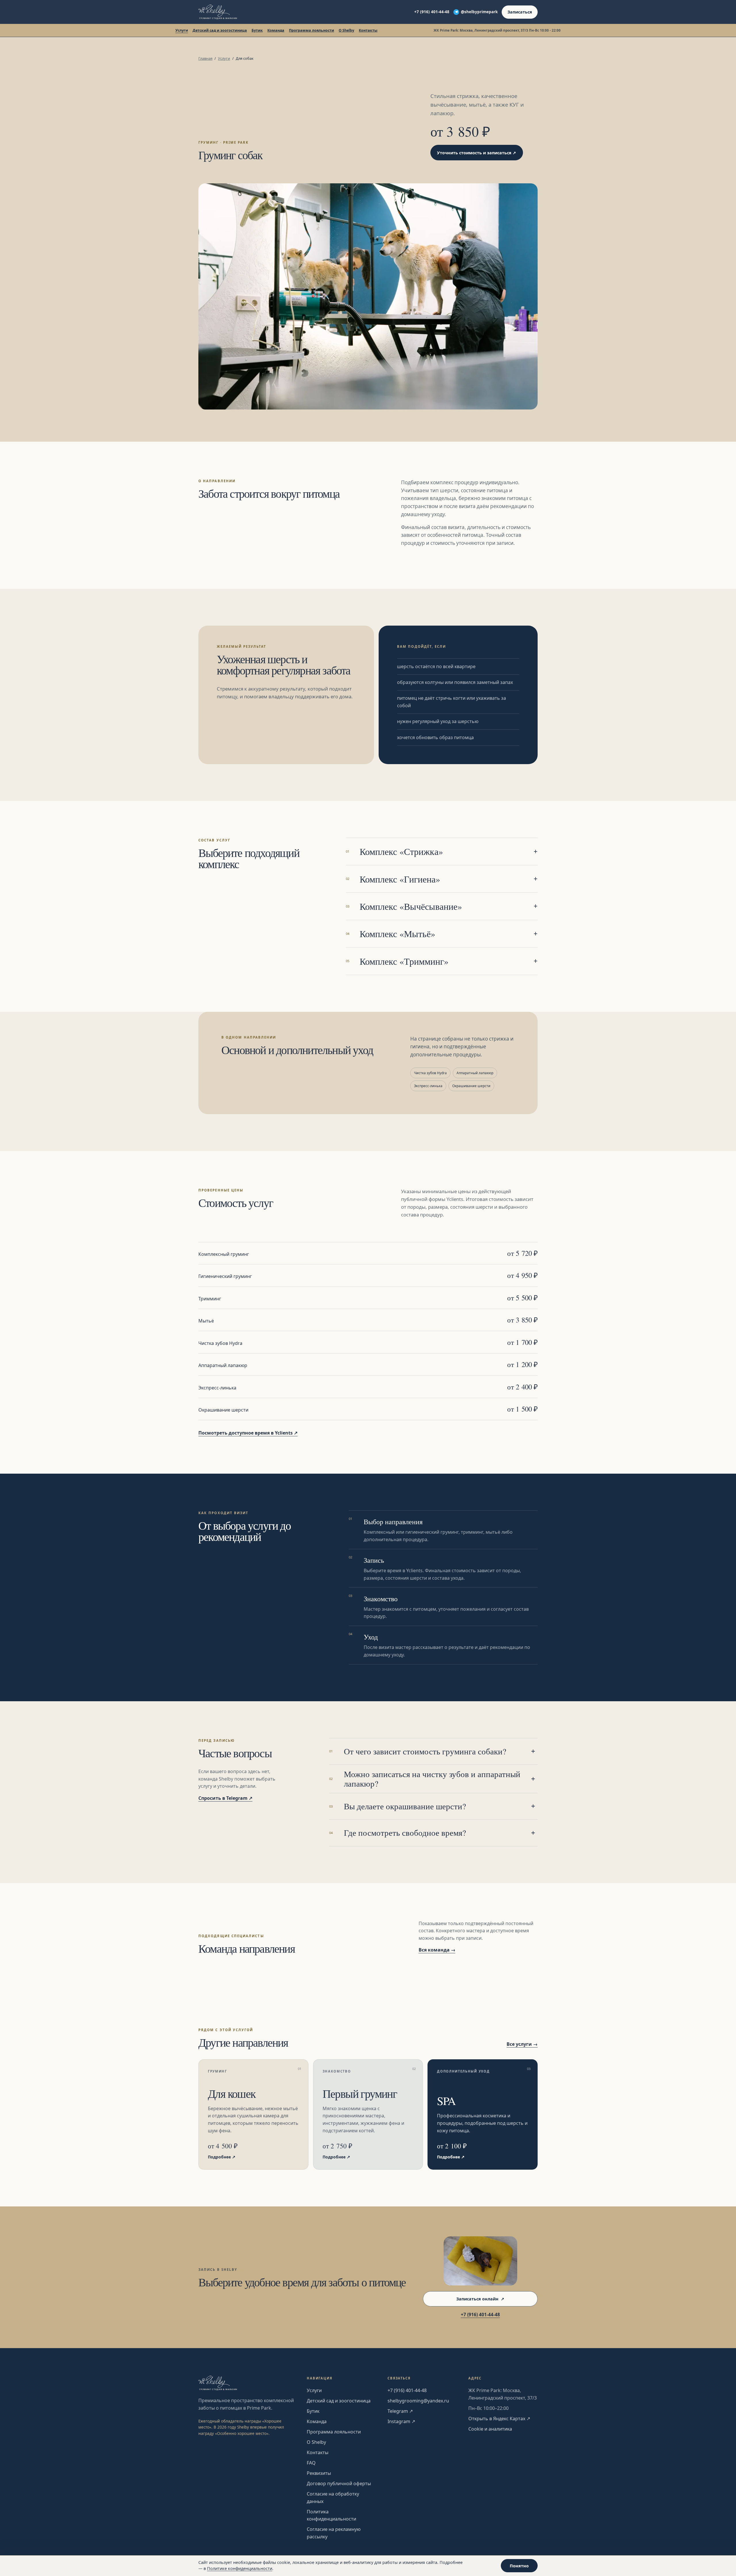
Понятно (519, 2566)
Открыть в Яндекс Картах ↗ (499, 2419)
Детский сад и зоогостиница (220, 30)
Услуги (182, 30)
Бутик (257, 30)
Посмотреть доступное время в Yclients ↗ (248, 1433)
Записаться (520, 12)
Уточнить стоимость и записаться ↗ (477, 153)
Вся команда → (437, 1950)
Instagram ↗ (401, 2421)
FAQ (311, 2463)
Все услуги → (522, 2044)
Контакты (368, 30)
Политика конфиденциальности (331, 2515)
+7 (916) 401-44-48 (432, 12)
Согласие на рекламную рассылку (334, 2533)
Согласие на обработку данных (333, 2498)
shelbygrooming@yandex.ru (418, 2401)
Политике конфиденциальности (240, 2568)
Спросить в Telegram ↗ (225, 1798)
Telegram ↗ (400, 2411)
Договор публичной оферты (339, 2483)
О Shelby (346, 30)
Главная (205, 58)
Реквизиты (319, 2473)
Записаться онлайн (480, 2299)
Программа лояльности (312, 30)
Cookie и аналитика (490, 2429)
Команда (276, 30)
